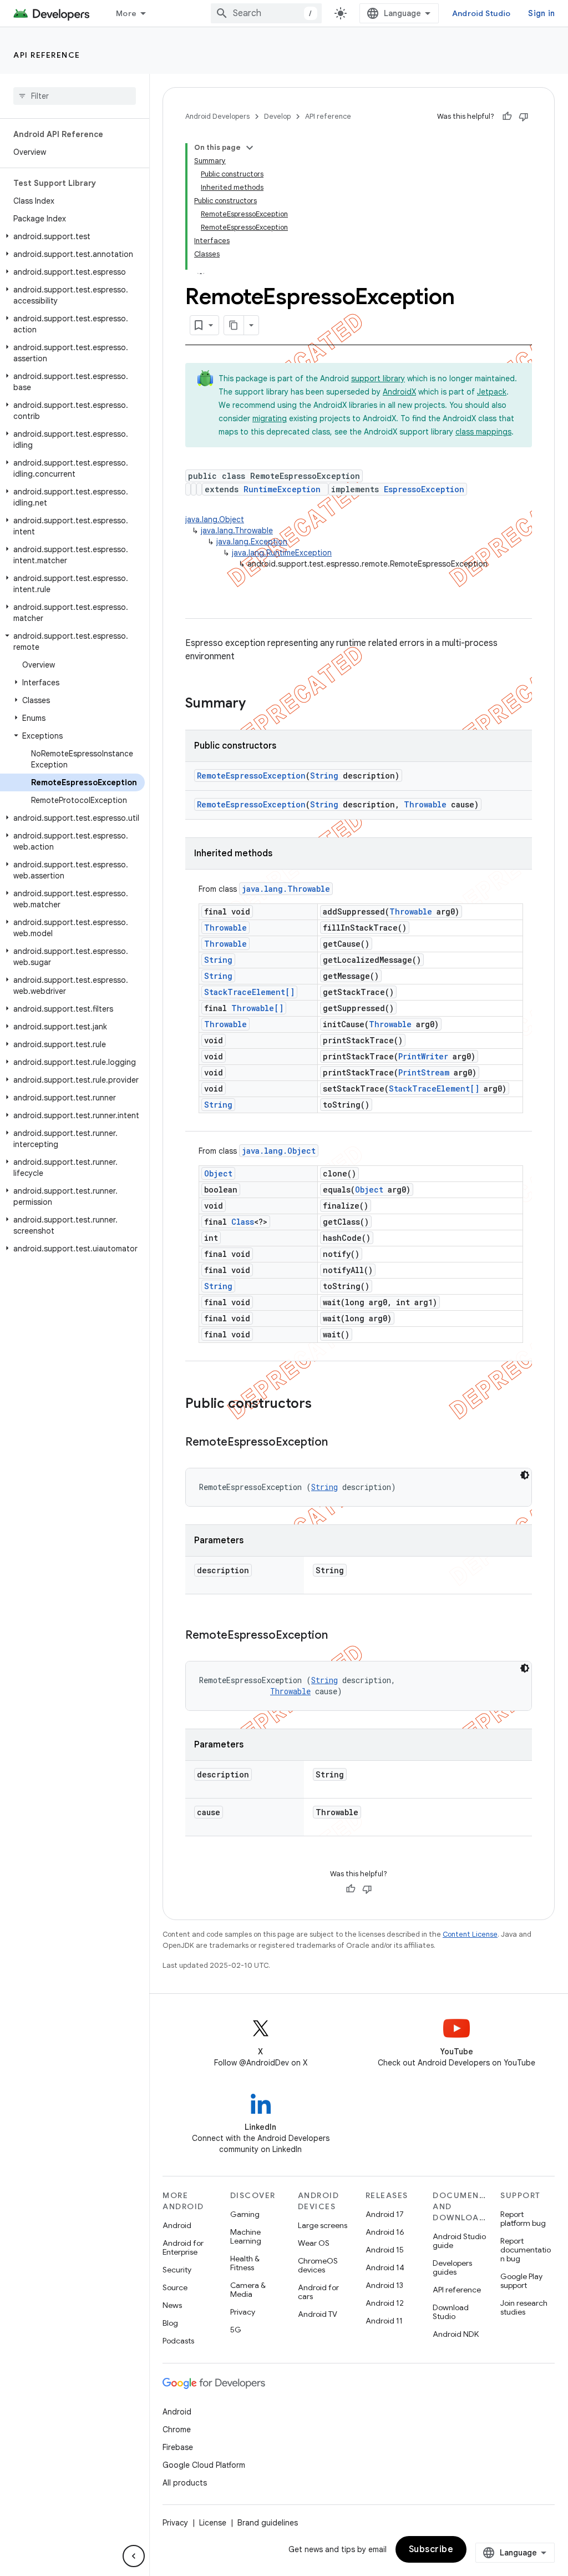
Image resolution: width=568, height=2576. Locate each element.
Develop (277, 116)
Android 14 (385, 2267)
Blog (170, 2323)
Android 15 (385, 2250)
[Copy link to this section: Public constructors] (323, 1405)
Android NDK (456, 2334)
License (213, 2523)
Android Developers (217, 116)
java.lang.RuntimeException (282, 553)
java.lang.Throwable (237, 531)
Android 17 (385, 2214)
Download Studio (451, 2312)
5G (236, 2330)
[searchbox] (75, 96)
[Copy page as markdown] (234, 325)
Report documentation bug (526, 2250)
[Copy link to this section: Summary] (257, 704)
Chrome (177, 2429)
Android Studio (481, 13)
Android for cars (318, 2292)
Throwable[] (257, 1008)
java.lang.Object (215, 519)
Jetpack (492, 392)
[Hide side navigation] (134, 2556)
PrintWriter (423, 1056)
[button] (72, 236)
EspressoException (424, 489)
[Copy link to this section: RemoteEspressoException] (339, 1443)
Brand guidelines (268, 2523)
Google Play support (521, 2281)
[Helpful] (507, 117)
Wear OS (314, 2243)
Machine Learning (246, 2236)
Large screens (323, 2225)
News (172, 2305)
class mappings (483, 432)
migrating (270, 418)
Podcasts (178, 2341)
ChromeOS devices (318, 2265)
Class (243, 1222)
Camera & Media (248, 2290)
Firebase (178, 2447)
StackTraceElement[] (249, 992)
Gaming (245, 2214)
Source (175, 2287)
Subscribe (431, 2549)
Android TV (318, 2314)
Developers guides (452, 2267)
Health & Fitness (245, 2263)
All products (185, 2483)
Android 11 (384, 2321)
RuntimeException (282, 489)
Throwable (425, 804)
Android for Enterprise (183, 2247)
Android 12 (385, 2303)
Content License (470, 1934)
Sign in (541, 13)
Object (218, 1173)
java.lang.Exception (252, 542)
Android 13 (384, 2285)
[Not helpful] (524, 117)
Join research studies (524, 2307)
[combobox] (266, 13)
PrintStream (424, 1072)
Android (177, 2225)
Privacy (243, 2312)
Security (177, 2270)
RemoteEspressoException (251, 776)
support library (378, 378)
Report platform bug (523, 2219)
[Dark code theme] (525, 1475)
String (324, 776)
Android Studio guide (459, 2241)
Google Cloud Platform (204, 2465)
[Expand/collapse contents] (250, 148)
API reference (47, 55)
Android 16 (385, 2232)
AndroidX (399, 392)
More (126, 13)
